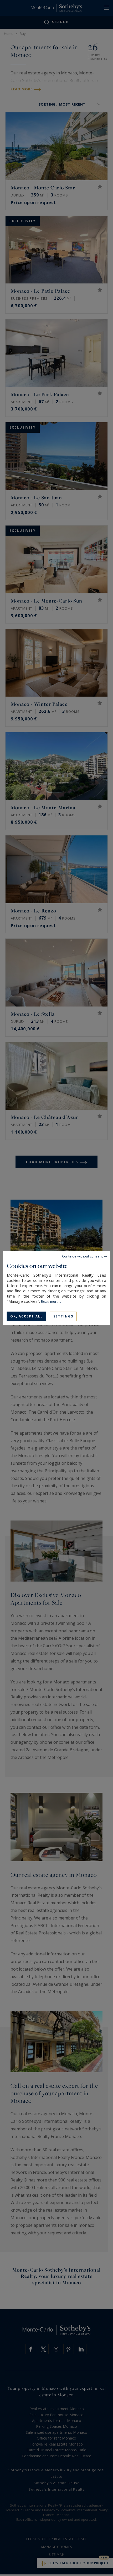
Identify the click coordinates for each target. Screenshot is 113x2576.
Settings (63, 1316)
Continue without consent (82, 1256)
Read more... (51, 1301)
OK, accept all (27, 1316)
